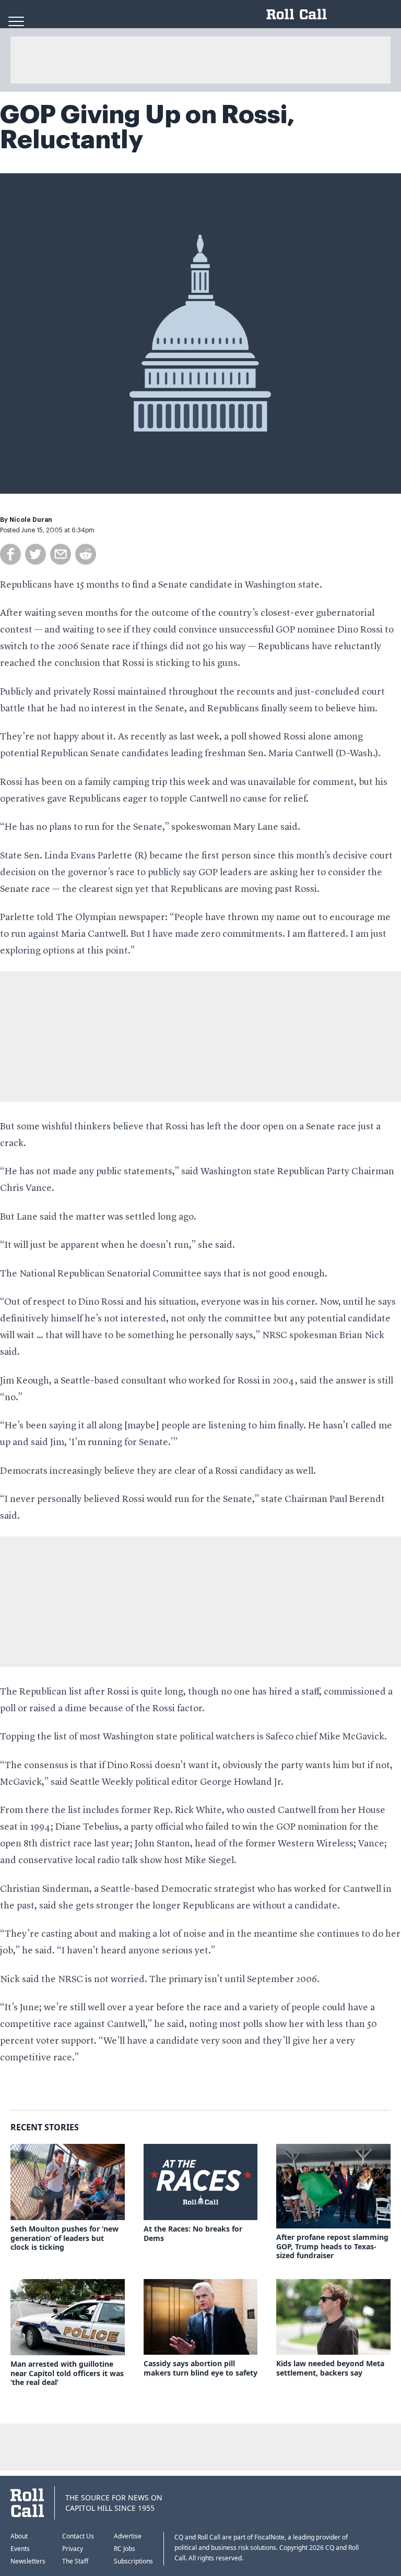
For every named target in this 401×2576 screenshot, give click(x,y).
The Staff (75, 2561)
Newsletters (28, 2561)
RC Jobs (125, 2549)
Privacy (73, 2549)
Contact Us (78, 2536)
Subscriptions (133, 2561)
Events (20, 2549)
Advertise (128, 2536)
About (19, 2536)
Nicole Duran (31, 520)
